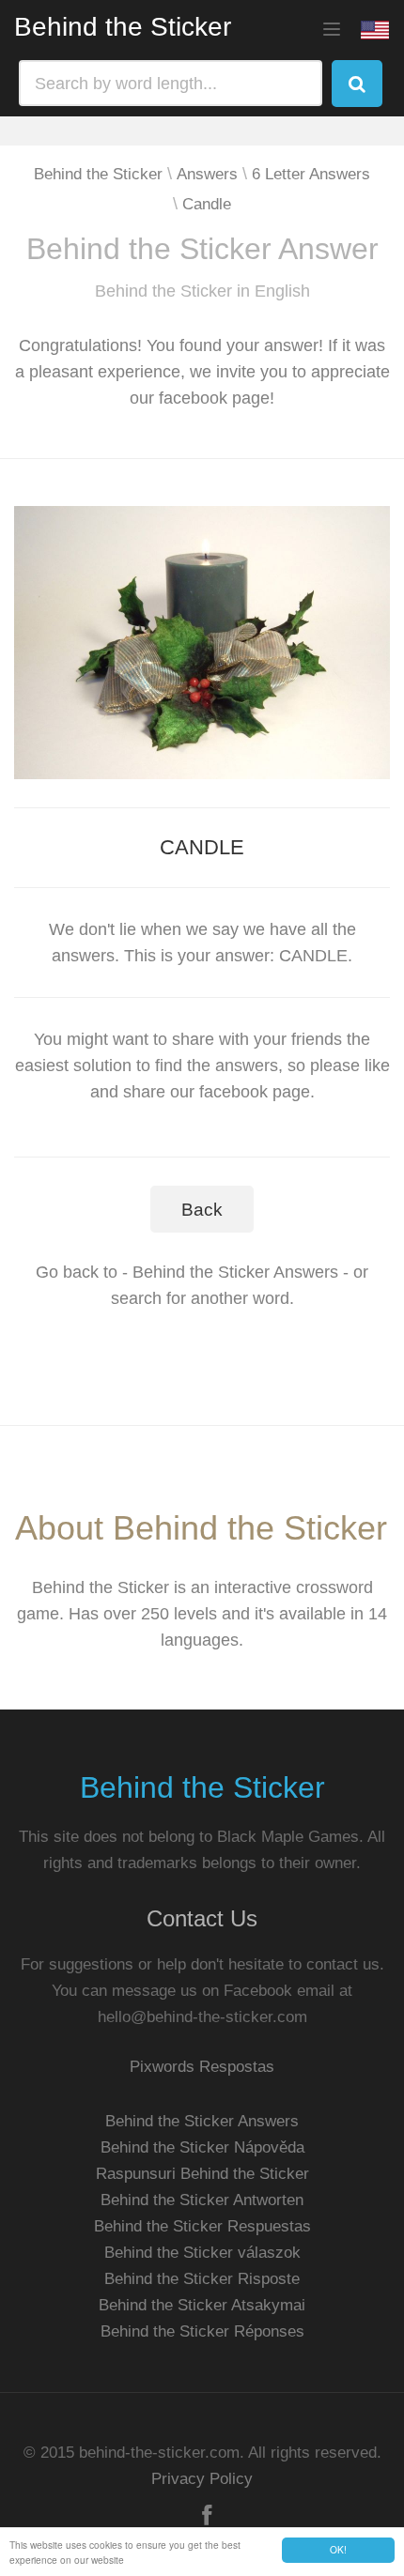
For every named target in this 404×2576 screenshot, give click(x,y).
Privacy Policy (202, 2479)
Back (202, 1210)
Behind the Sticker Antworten (202, 2200)
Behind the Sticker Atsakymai (202, 2305)
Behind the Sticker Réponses (202, 2331)
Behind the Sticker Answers (202, 2121)
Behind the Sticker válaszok (202, 2253)
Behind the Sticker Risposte (202, 2279)
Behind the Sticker (123, 27)
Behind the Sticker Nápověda (202, 2147)
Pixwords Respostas (202, 2067)
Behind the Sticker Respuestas (202, 2226)
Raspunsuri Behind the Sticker (202, 2174)
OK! (338, 2549)
